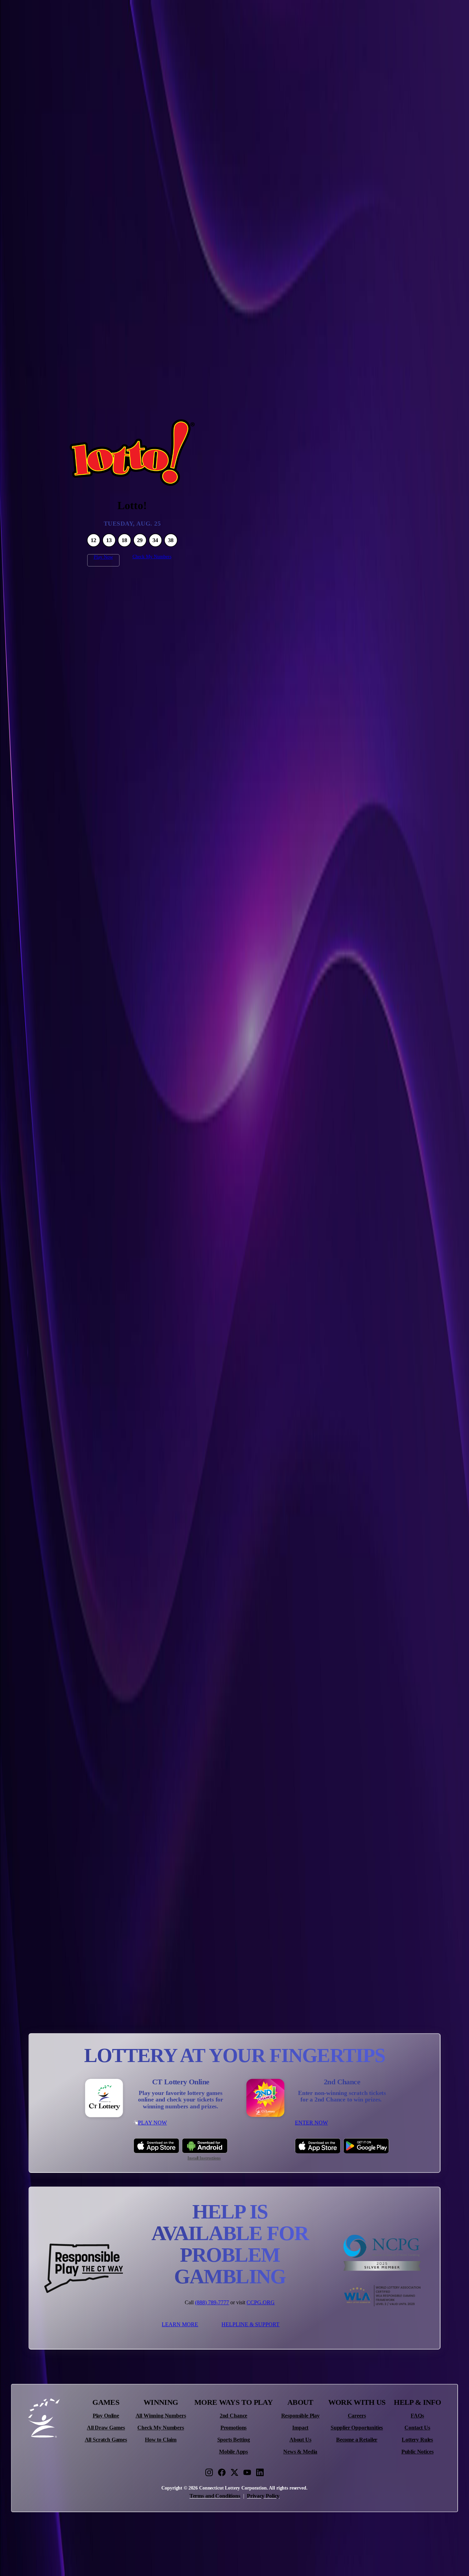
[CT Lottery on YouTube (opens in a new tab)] (247, 2472)
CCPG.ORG (261, 2302)
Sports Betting (234, 2440)
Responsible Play (300, 2416)
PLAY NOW (152, 2123)
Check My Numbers (152, 557)
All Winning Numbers (161, 2416)
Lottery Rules (417, 2440)
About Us (300, 2440)
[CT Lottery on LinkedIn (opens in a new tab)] (260, 2472)
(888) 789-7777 (212, 2302)
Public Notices (417, 2452)
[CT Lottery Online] (104, 2098)
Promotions (233, 2428)
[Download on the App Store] (156, 2146)
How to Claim (161, 2440)
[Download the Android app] (205, 2146)
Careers (357, 2416)
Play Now (103, 557)
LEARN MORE (180, 2324)
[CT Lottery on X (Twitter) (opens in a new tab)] (235, 2472)
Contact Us (417, 2428)
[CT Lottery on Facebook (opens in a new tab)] (222, 2472)
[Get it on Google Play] (366, 2146)
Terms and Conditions (215, 2496)
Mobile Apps (233, 2452)
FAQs (417, 2416)
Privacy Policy (263, 2496)
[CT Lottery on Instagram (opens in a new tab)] (209, 2472)
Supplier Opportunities (357, 2428)
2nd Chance (233, 2416)
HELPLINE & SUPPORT (250, 2324)
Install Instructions (204, 2158)
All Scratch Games (106, 2440)
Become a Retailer (357, 2440)
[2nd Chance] (265, 2098)
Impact (300, 2428)
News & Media (300, 2452)
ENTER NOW (311, 2123)
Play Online (106, 2416)
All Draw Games (106, 2428)
